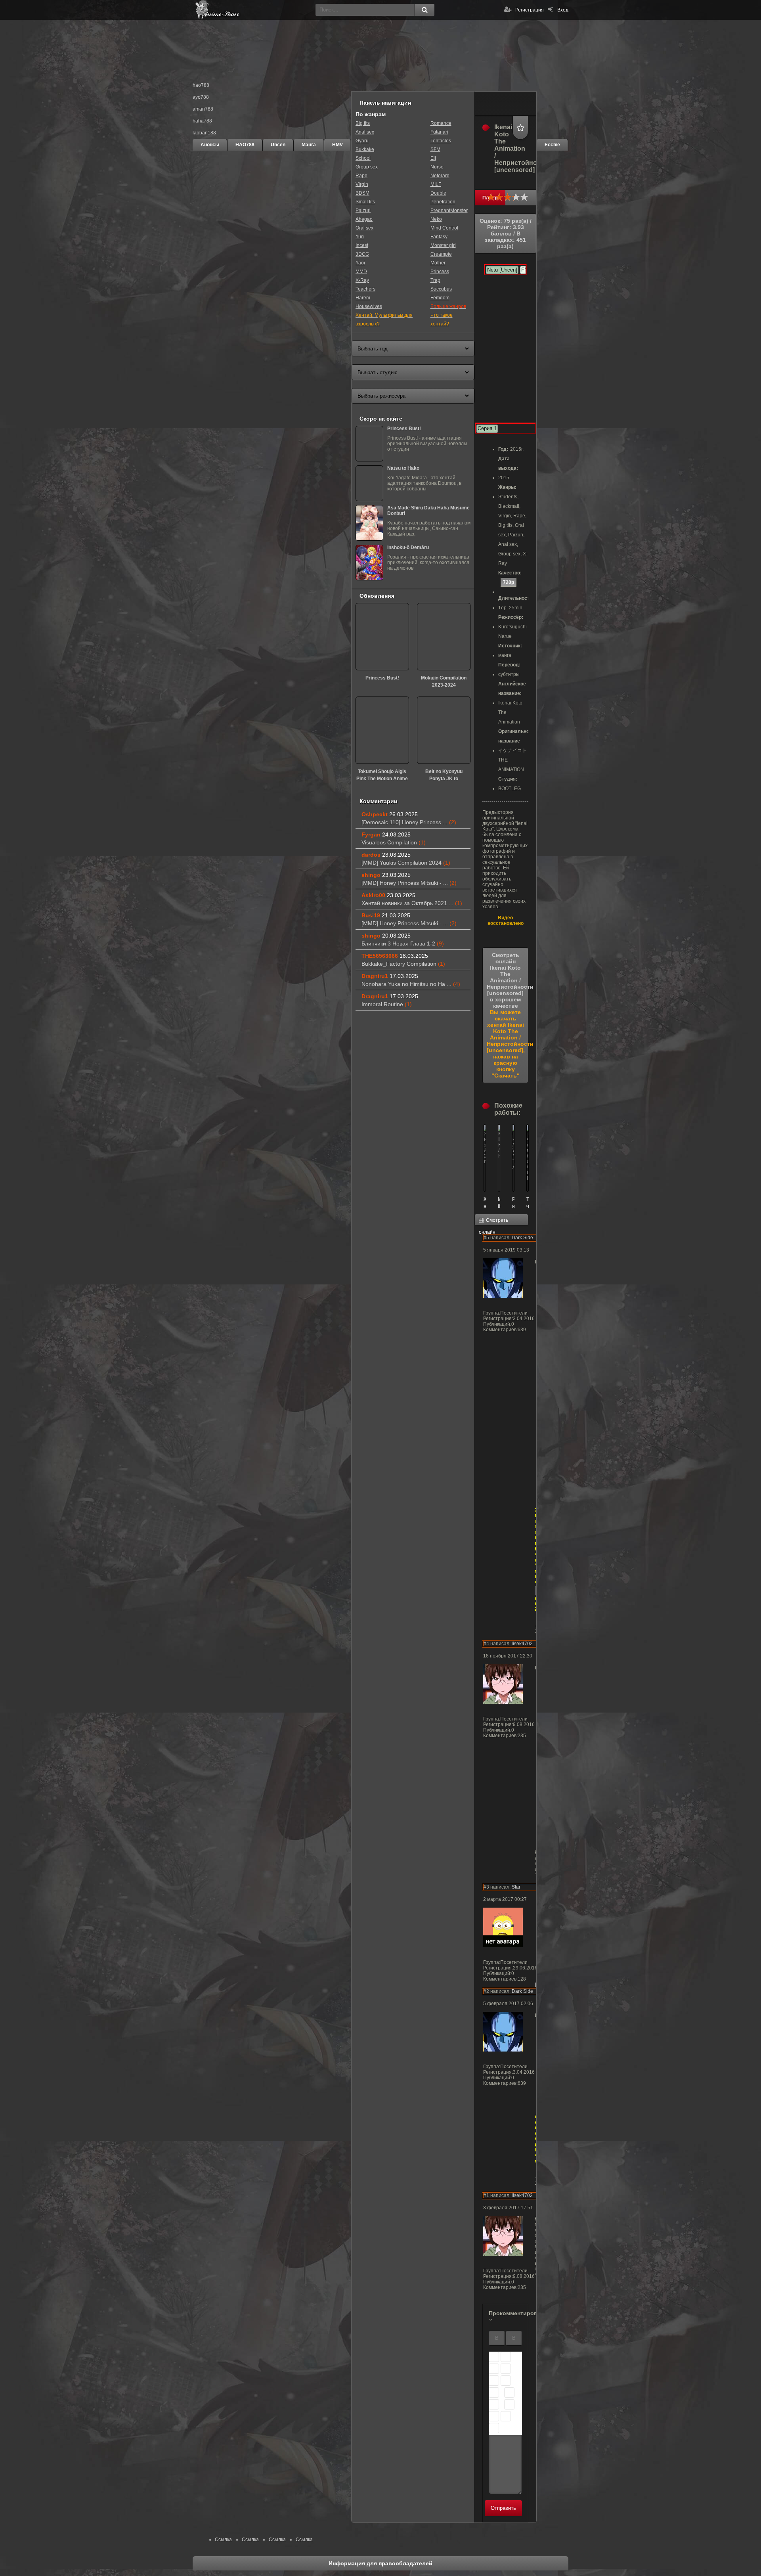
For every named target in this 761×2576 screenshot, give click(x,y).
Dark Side (522, 1238)
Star (516, 1887)
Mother (438, 263)
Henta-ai (252, 10)
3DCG (362, 254)
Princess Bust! (404, 429)
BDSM (362, 193)
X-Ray (362, 280)
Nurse (437, 167)
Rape (361, 176)
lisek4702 (522, 1644)
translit (506, 2416)
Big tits (363, 123)
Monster (459, 211)
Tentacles (441, 141)
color (494, 2404)
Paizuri (363, 211)
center (506, 2381)
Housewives (369, 306)
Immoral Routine (387, 1004)
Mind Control (444, 228)
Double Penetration (443, 197)
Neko (436, 219)
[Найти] (424, 10)
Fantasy (439, 237)
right (494, 2392)
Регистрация (530, 10)
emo (509, 2392)
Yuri (360, 237)
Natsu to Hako (403, 468)
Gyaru (362, 141)
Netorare (440, 176)
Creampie (441, 254)
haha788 (202, 121)
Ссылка (223, 2540)
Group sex (367, 167)
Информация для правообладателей (380, 2563)
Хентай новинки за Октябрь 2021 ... (412, 903)
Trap (435, 280)
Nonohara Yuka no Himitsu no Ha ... (411, 984)
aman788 (203, 109)
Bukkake (365, 149)
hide (509, 2404)
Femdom (440, 298)
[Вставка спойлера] (494, 2428)
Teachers (365, 289)
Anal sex (365, 132)
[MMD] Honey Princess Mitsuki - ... (409, 883)
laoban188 (204, 133)
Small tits (365, 202)
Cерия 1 (487, 428)
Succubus (441, 289)
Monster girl (443, 245)
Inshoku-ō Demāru (408, 547)
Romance (441, 123)
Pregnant (440, 211)
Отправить (503, 2508)
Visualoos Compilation (394, 842)
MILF (436, 184)
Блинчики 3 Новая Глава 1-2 (403, 944)
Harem (363, 298)
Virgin (362, 184)
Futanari (439, 132)
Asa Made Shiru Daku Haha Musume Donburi (428, 511)
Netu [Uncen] (502, 270)
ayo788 (201, 97)
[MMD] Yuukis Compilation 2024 (406, 863)
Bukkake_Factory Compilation (403, 964)
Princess (440, 272)
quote (494, 2416)
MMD (361, 272)
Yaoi (360, 263)
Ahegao (364, 219)
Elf (433, 158)
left (494, 2381)
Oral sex (364, 228)
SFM (435, 149)
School (363, 158)
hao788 (201, 85)
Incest (362, 245)
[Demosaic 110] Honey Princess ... (409, 822)
